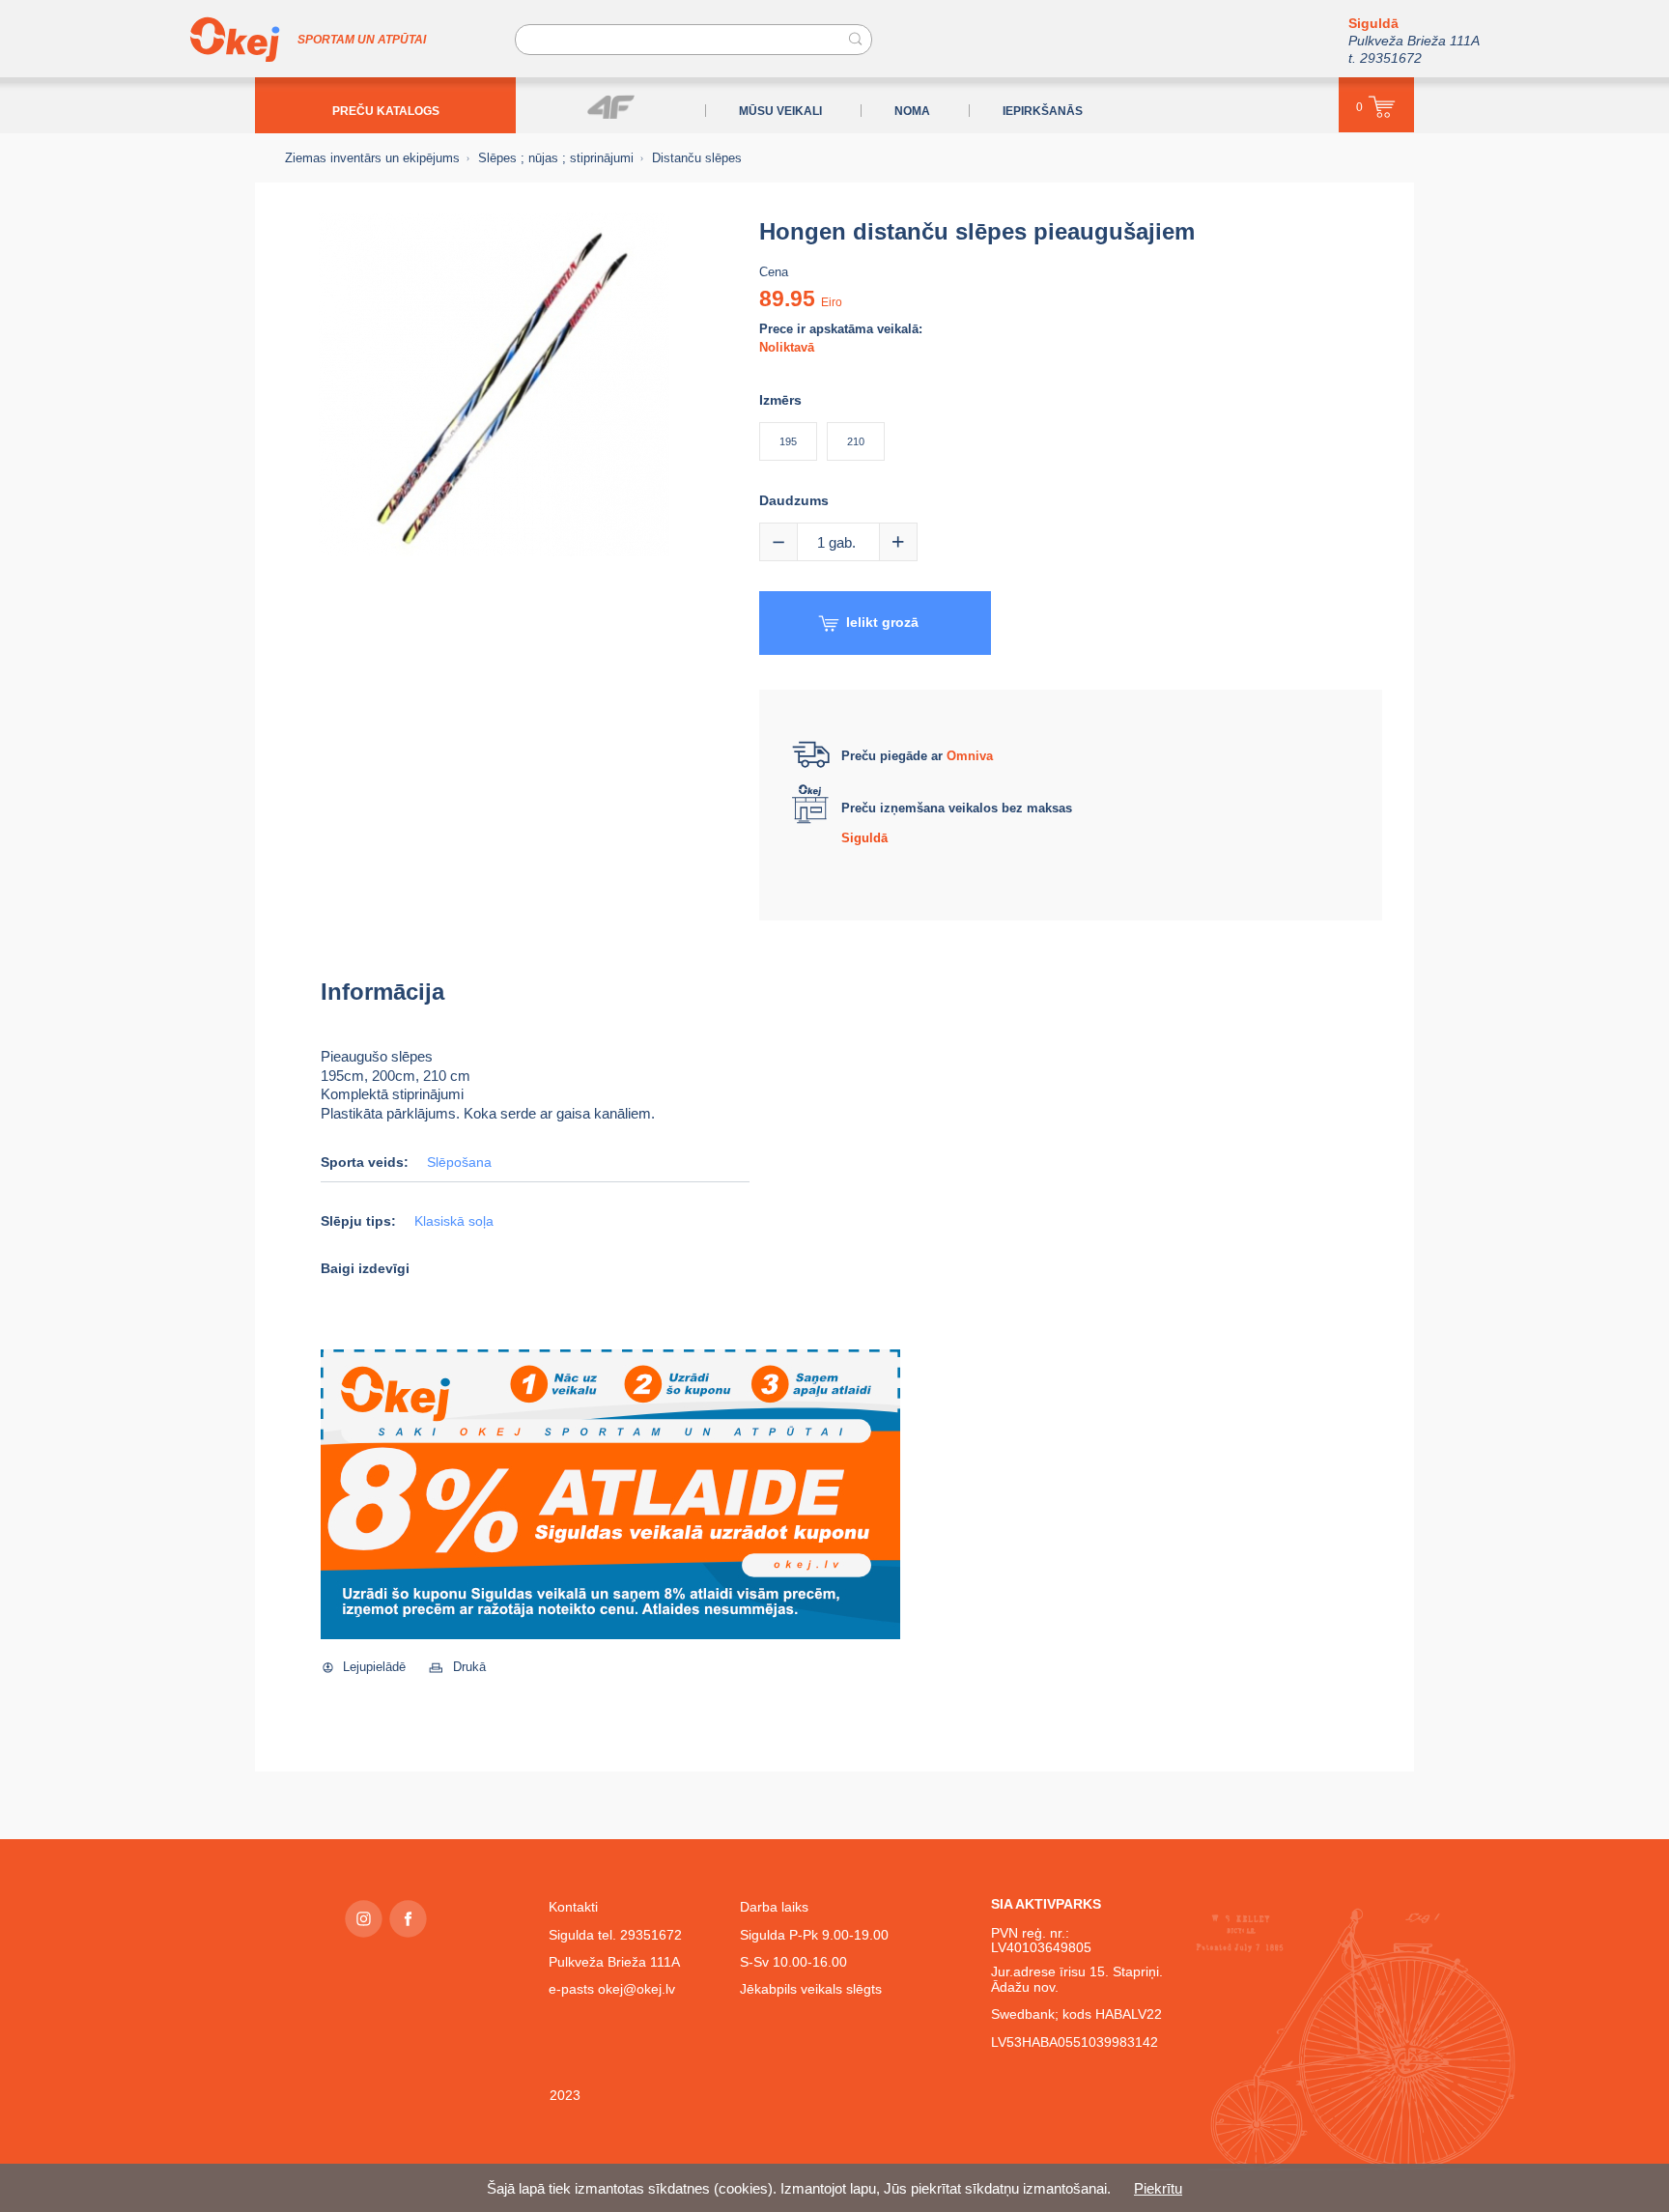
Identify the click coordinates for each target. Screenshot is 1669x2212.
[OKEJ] (235, 40)
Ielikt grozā (882, 622)
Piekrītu (1158, 2188)
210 (856, 441)
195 (788, 441)
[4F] (611, 107)
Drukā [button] (469, 1667)
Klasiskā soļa (454, 1221)
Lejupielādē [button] (374, 1667)
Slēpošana (459, 1163)
